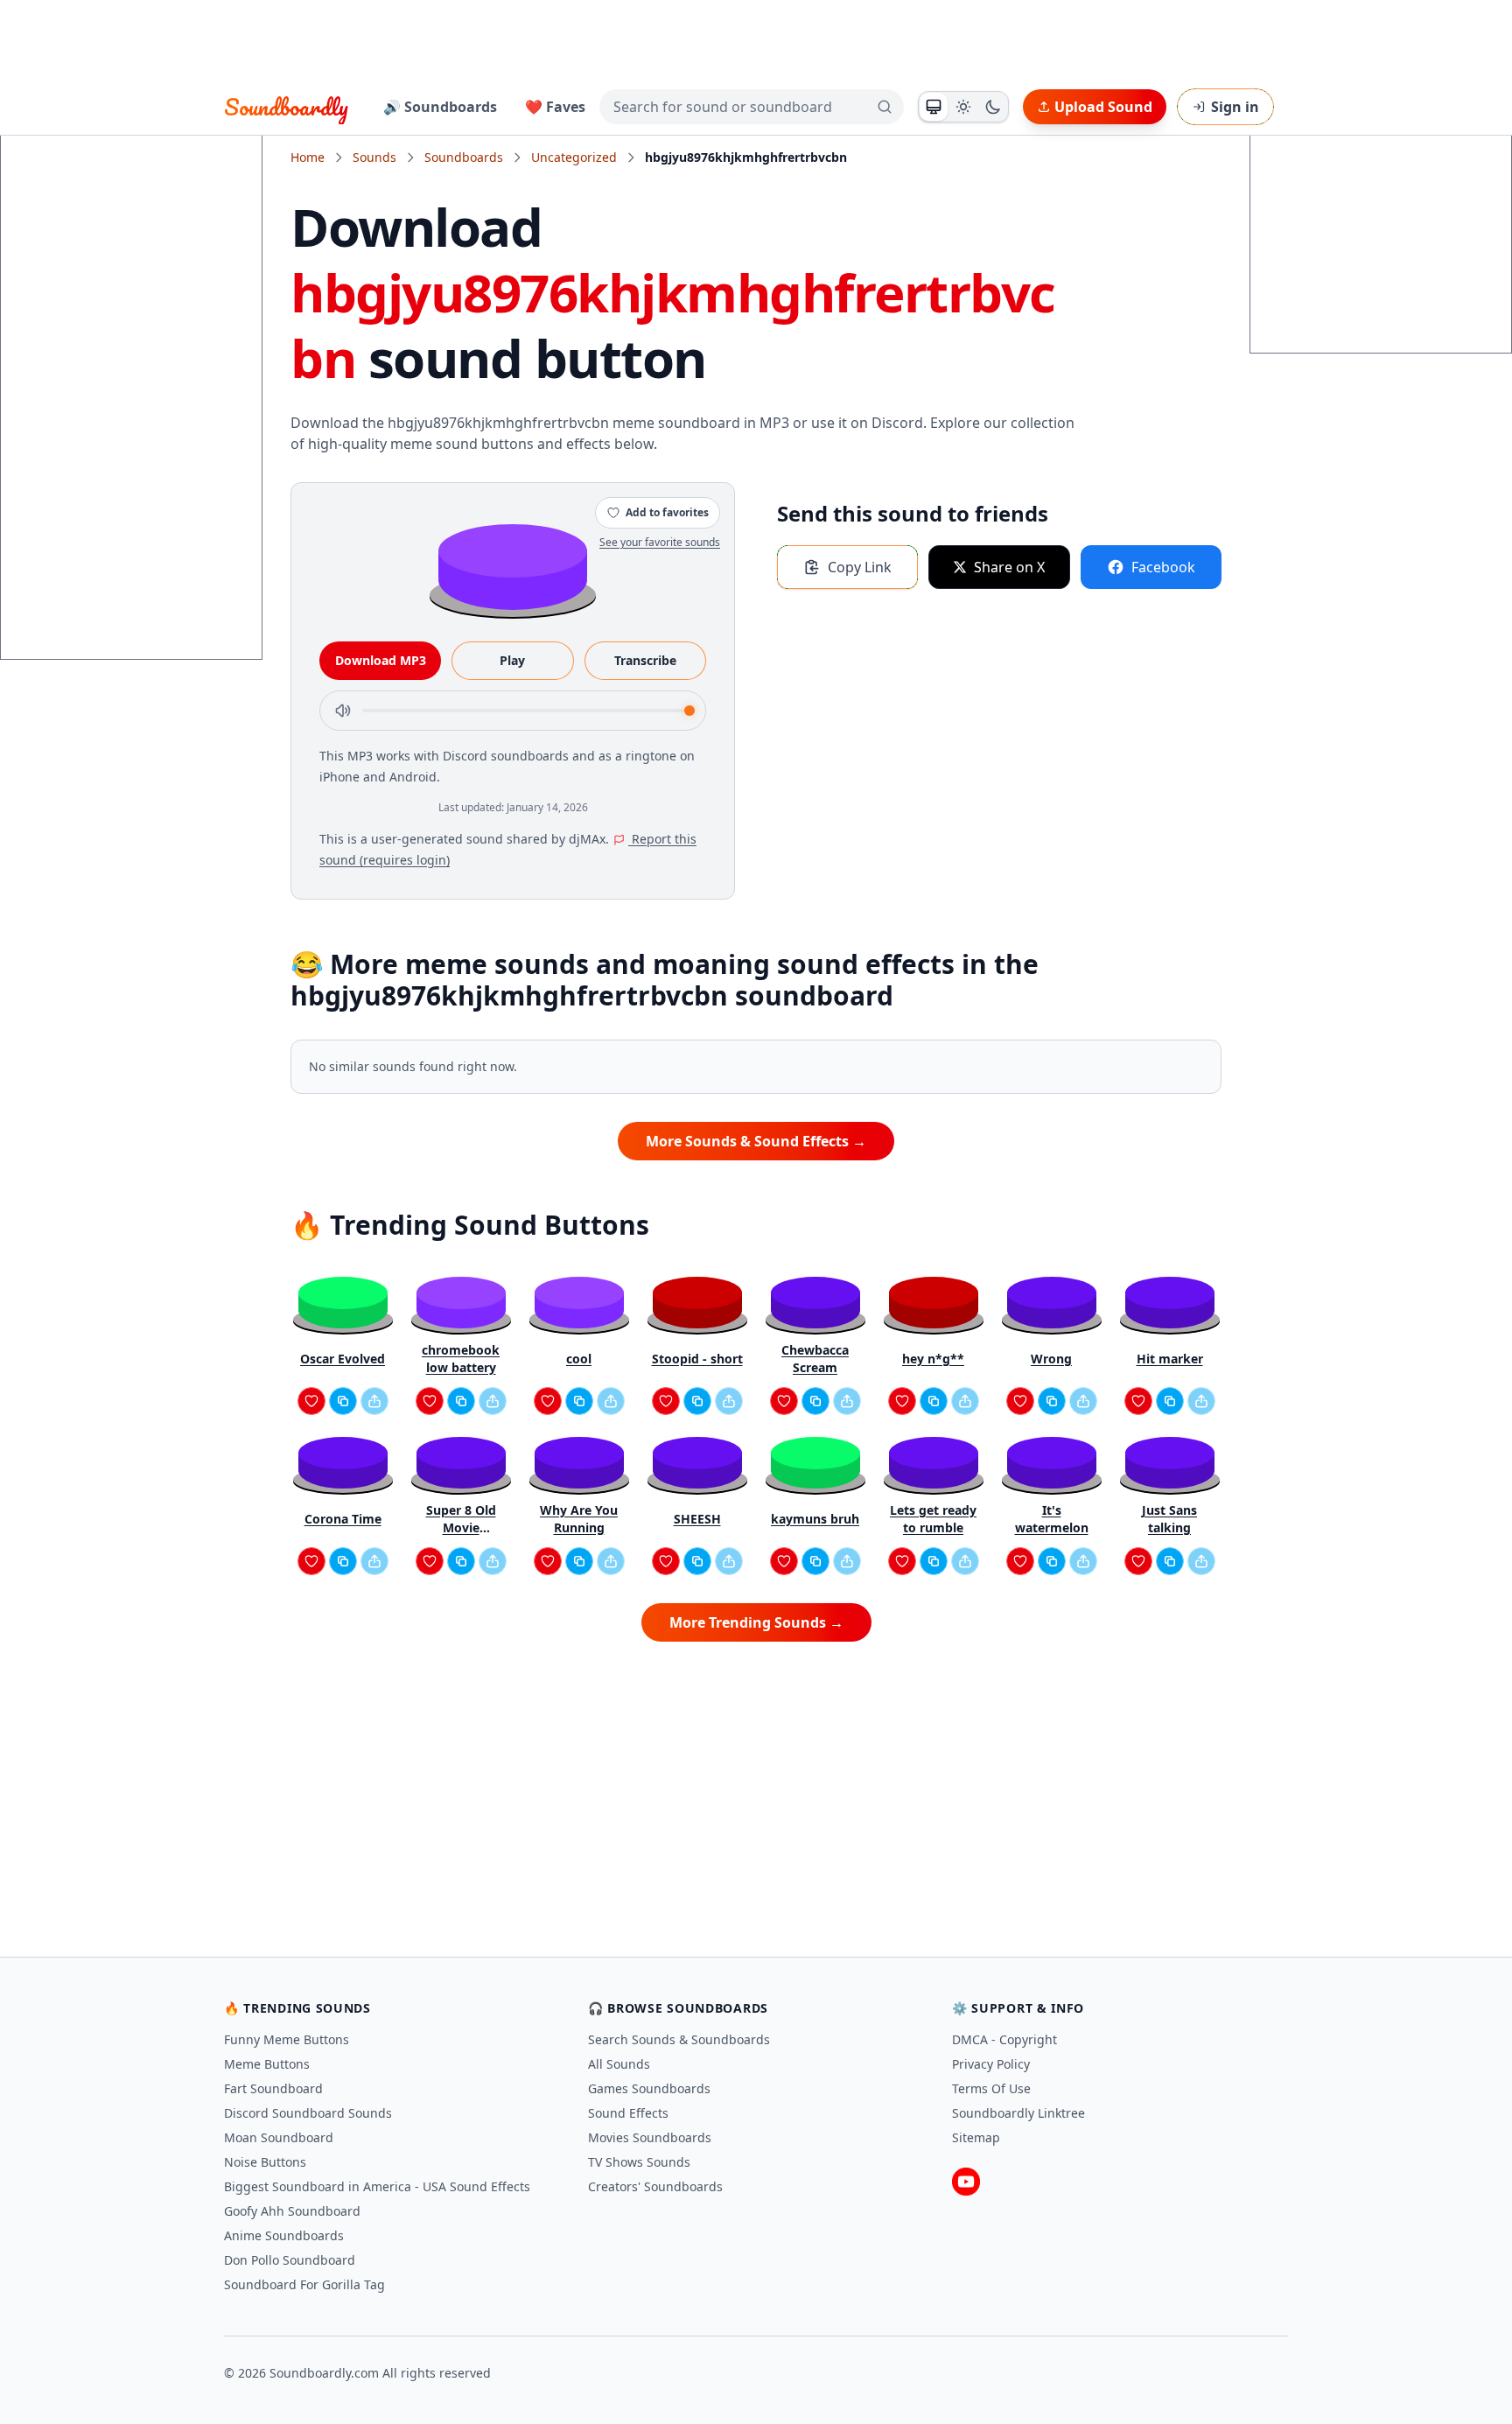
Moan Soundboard (279, 2137)
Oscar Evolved (343, 1359)
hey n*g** (933, 1359)
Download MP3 (381, 660)
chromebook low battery (461, 1359)
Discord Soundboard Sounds (308, 2113)
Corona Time (343, 1519)
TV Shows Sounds (639, 2162)
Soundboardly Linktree (1018, 2113)
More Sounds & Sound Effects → (756, 1141)
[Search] (885, 107)
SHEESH (697, 1519)
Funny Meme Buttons (287, 2039)
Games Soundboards (649, 2088)
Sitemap (976, 2137)
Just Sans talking (1169, 1519)
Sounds (374, 157)
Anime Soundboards (284, 2235)
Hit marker (1170, 1359)
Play (512, 660)
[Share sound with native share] (374, 1401)
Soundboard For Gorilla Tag (304, 2284)
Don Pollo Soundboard (290, 2260)
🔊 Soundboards (440, 107)
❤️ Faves (555, 107)
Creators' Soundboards (655, 2186)
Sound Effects (628, 2113)
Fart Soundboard (273, 2088)
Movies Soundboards (650, 2137)
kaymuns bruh (815, 1519)
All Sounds (619, 2064)
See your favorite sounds (660, 542)
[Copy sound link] (343, 1401)
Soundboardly (286, 107)
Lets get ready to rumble (933, 1519)
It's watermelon (1052, 1519)
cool (579, 1359)
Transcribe (645, 660)
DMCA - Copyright (1004, 2039)
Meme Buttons (267, 2064)
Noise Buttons (265, 2162)
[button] (513, 566)
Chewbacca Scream (815, 1359)
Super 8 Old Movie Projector (461, 1519)
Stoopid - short (697, 1359)
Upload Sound (1103, 107)
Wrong (1051, 1359)
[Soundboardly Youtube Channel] (966, 2182)
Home (308, 157)
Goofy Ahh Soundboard (292, 2211)
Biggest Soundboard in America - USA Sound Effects (377, 2186)
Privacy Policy (991, 2064)
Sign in (1235, 107)
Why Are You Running (579, 1519)
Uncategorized (574, 157)
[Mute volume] (343, 711)
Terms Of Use (991, 2088)
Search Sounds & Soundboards (679, 2039)
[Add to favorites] (311, 1401)
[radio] (934, 107)
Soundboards (464, 157)
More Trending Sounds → (756, 1622)
